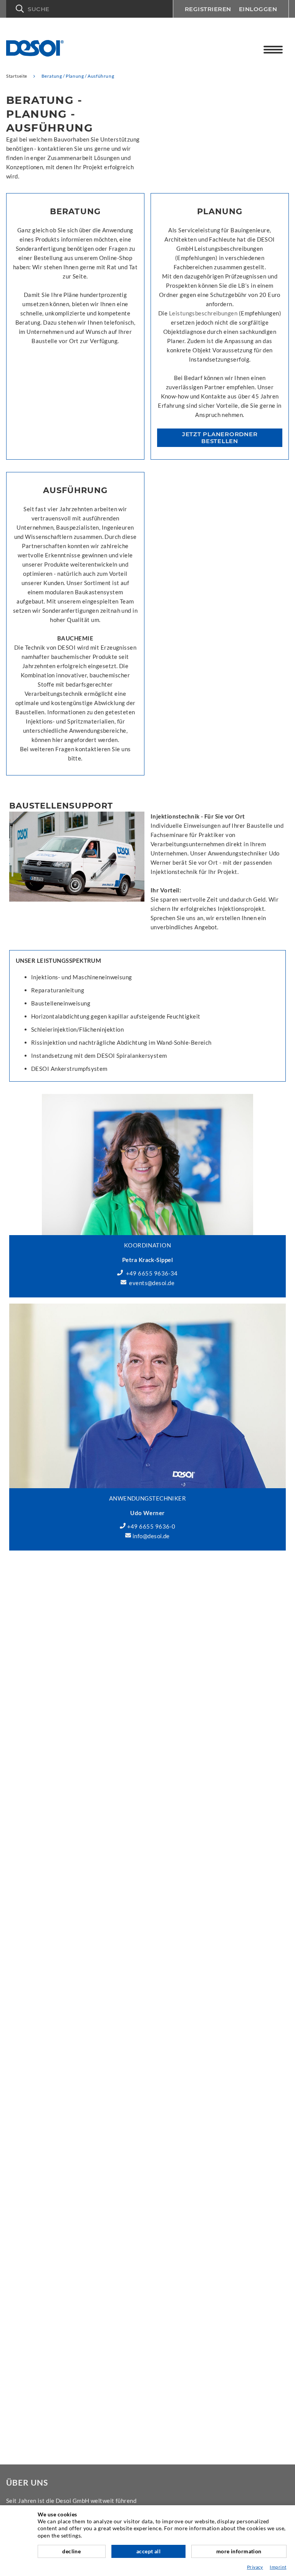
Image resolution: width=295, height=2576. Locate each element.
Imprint (278, 2567)
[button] (89, 9)
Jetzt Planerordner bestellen (220, 438)
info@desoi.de (151, 1536)
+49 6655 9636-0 (151, 1526)
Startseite (17, 76)
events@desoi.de (152, 1283)
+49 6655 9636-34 (152, 1273)
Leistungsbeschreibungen (203, 313)
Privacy (255, 2567)
